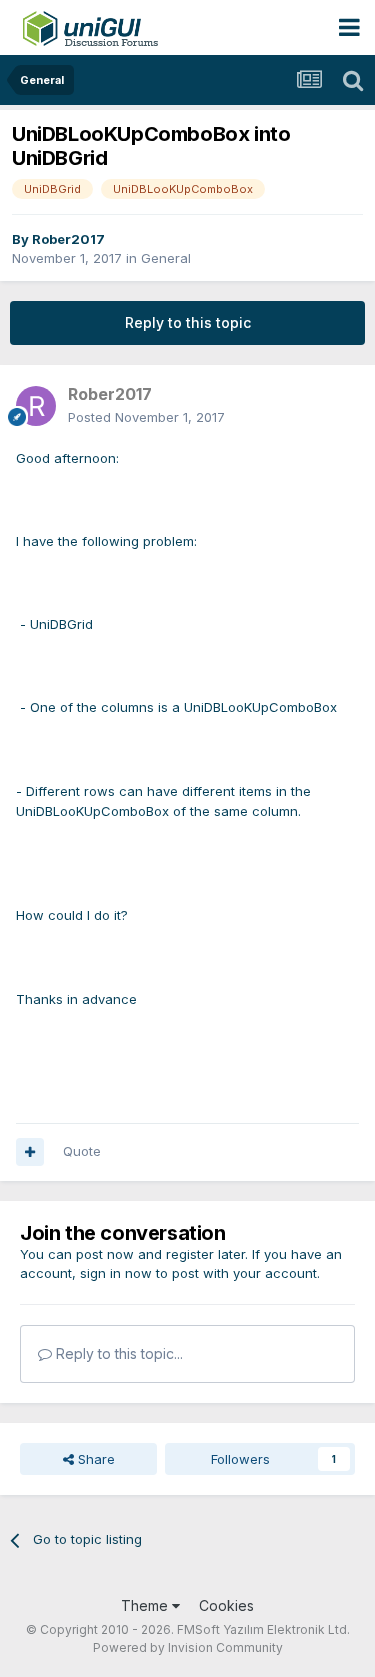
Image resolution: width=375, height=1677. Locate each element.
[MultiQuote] (30, 1152)
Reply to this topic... (117, 1353)
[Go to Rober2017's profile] (36, 406)
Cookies (226, 1605)
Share (94, 1459)
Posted (146, 417)
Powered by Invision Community (188, 1647)
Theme (146, 1605)
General (166, 258)
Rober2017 (68, 239)
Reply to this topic (188, 322)
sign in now (116, 1273)
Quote (82, 1151)
